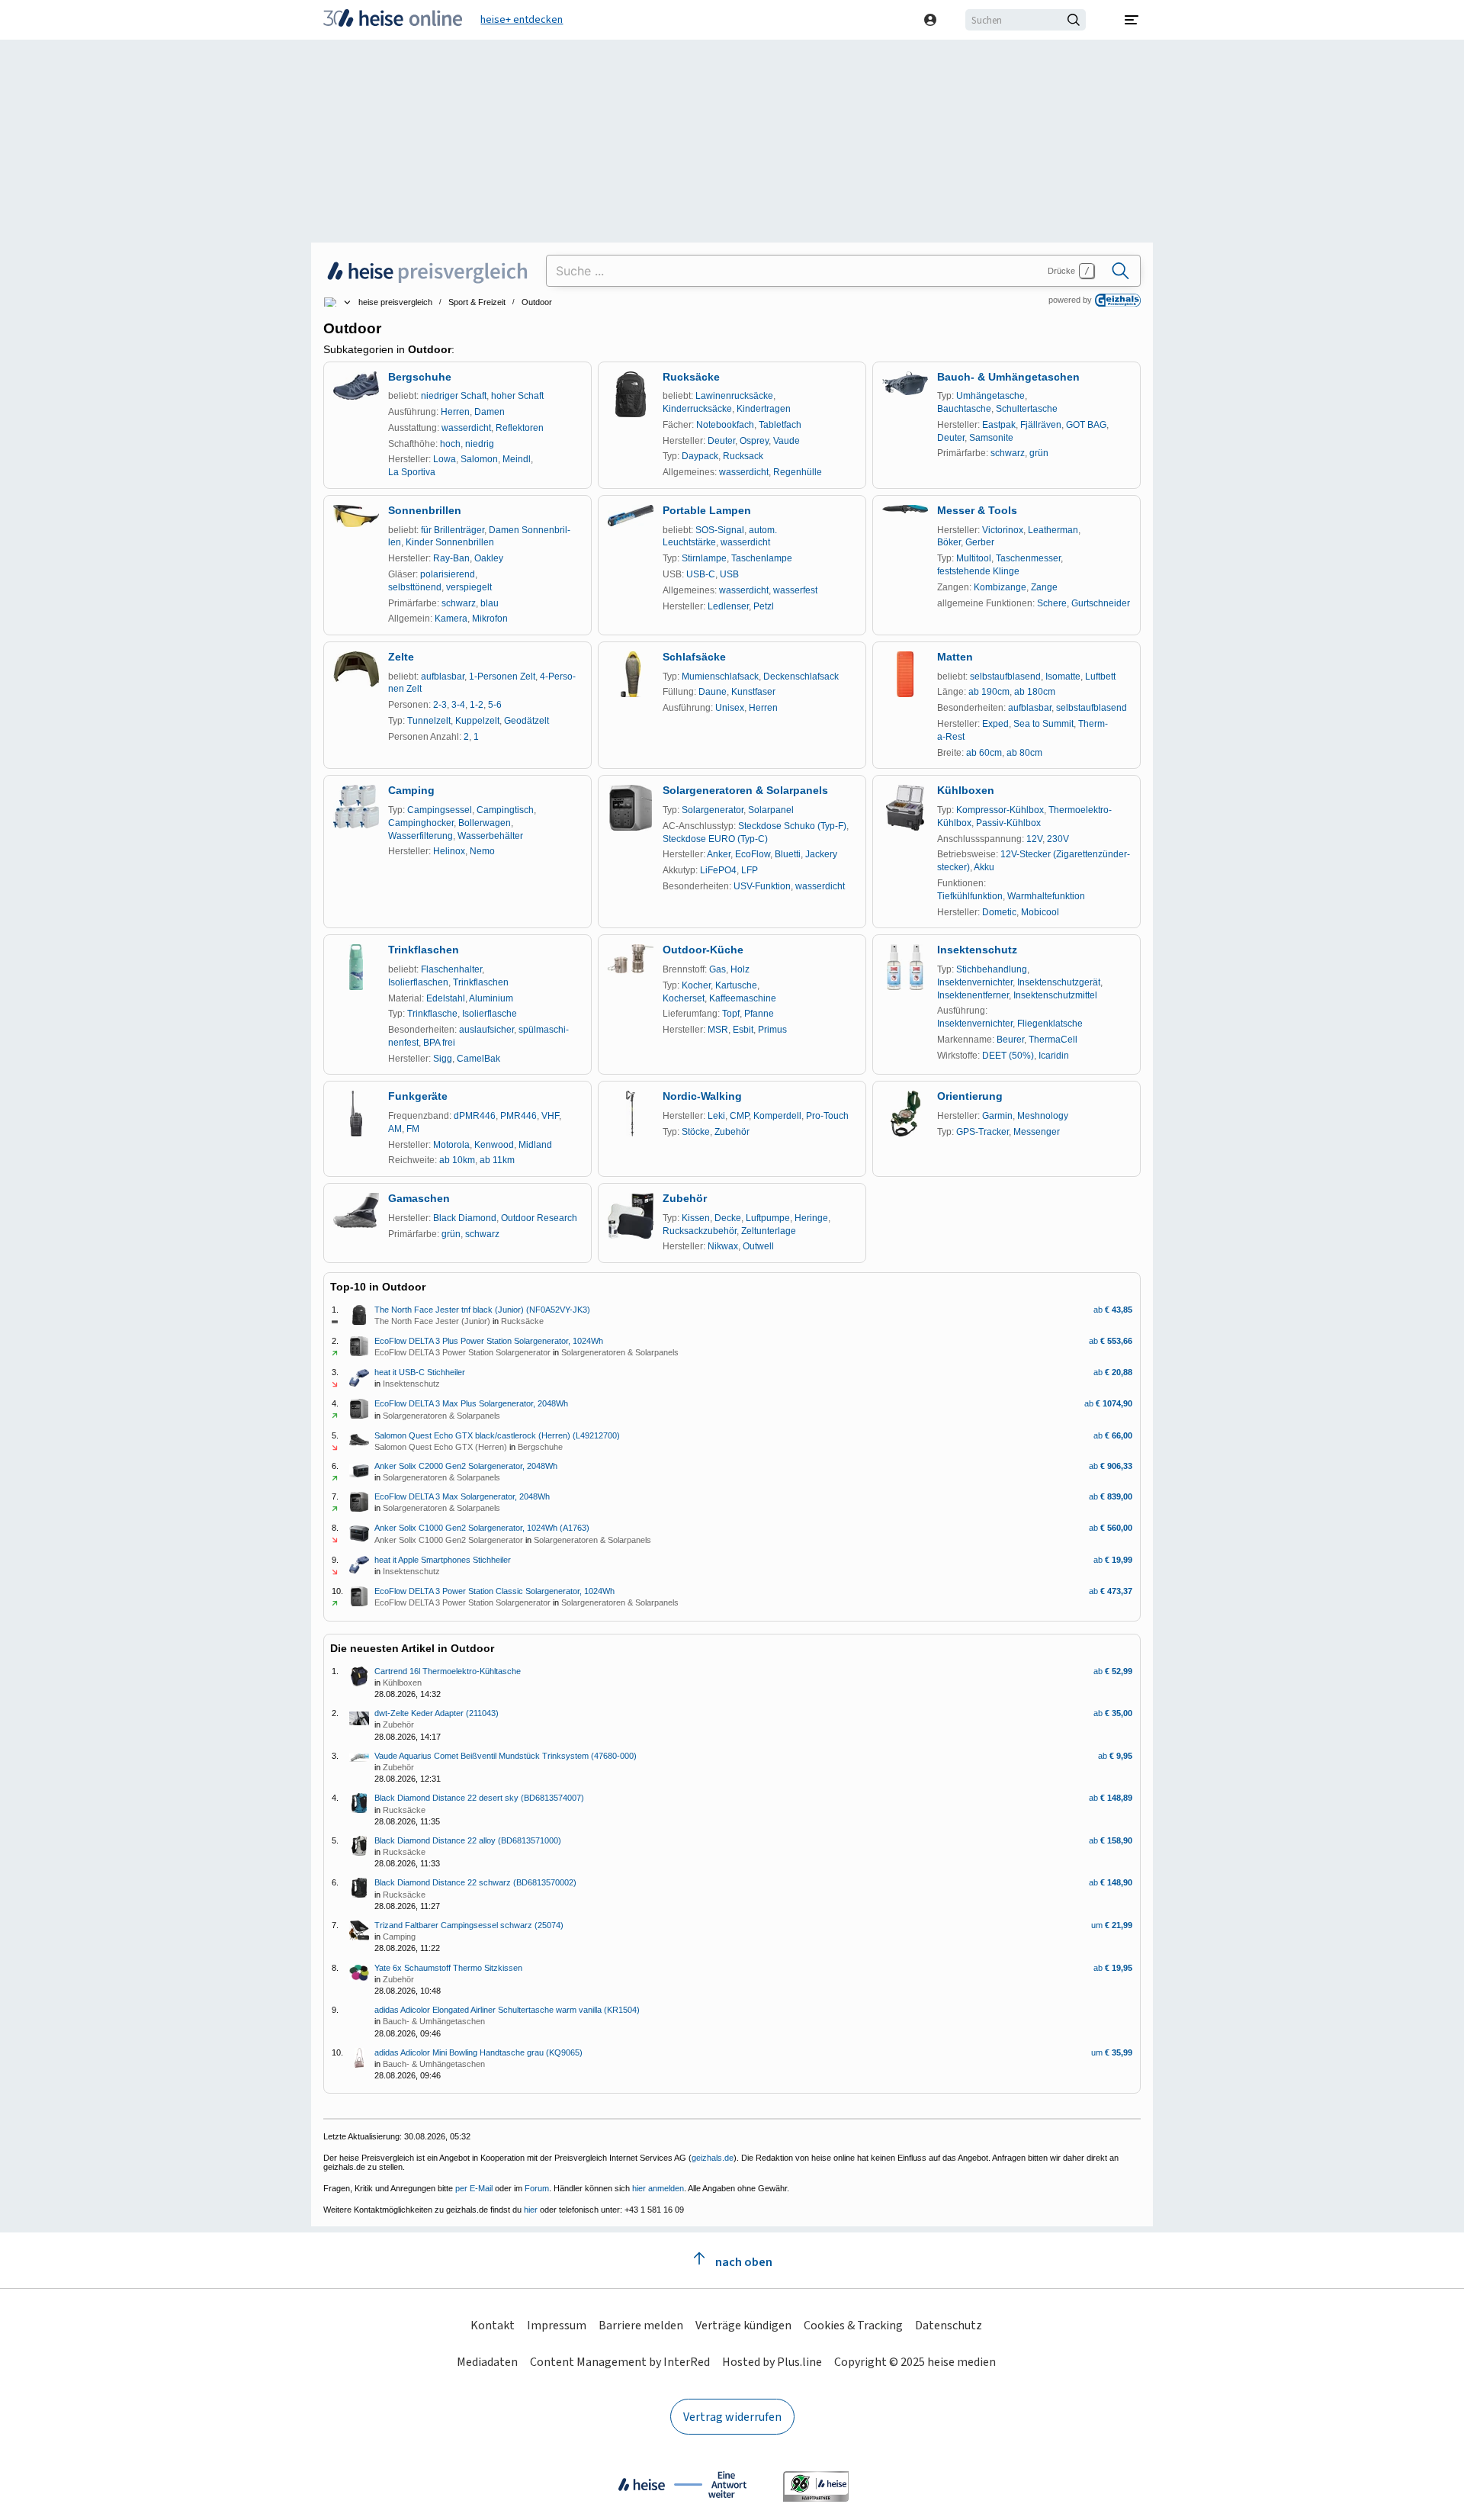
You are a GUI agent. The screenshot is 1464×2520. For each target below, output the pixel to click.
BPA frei (439, 1043)
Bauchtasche (964, 409)
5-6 (495, 705)
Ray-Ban (451, 558)
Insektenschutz (977, 950)
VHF (550, 1116)
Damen (490, 412)
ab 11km (497, 1160)
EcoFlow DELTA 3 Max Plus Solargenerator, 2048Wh (471, 1403)
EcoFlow (753, 854)
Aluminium (491, 998)
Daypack (700, 456)
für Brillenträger (453, 530)
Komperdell (777, 1116)
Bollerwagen (485, 823)
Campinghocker (421, 823)
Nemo (482, 851)
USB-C (701, 574)
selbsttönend (415, 587)
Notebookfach (725, 425)
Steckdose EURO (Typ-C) (715, 839)
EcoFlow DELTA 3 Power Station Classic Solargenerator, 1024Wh (494, 1591)
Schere (1052, 603)
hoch (450, 444)
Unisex (730, 708)
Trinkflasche (432, 1014)
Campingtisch (505, 810)
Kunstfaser (753, 692)
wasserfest (795, 590)
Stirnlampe (704, 558)
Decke (728, 1218)
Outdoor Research (539, 1218)
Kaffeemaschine (743, 998)
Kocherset (684, 998)
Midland (535, 1145)
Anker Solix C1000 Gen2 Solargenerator (449, 1540)
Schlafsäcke (694, 657)
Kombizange (1000, 587)
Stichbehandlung (992, 969)
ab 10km (457, 1160)
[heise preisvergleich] (429, 271)
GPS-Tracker (982, 1132)
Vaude (787, 441)
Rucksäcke (691, 377)
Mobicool (1040, 912)
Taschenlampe (762, 558)
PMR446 (518, 1116)
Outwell (758, 1246)
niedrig (480, 444)
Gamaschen (419, 1198)
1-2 (477, 705)
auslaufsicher (486, 1030)
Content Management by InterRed (620, 2362)
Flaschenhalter (451, 969)
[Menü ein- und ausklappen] (1132, 20)
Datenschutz (949, 2325)
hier (531, 2210)
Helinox (449, 851)
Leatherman (1053, 530)
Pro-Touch (827, 1116)
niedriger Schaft (454, 396)
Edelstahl (446, 998)
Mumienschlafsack (720, 677)
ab (1113, 1310)
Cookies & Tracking (853, 2325)
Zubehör (732, 1132)
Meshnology (1043, 1116)
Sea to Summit (1043, 724)
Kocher (696, 985)
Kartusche (736, 985)
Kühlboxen (966, 790)
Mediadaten (487, 2362)
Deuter (721, 441)
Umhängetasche (990, 396)
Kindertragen (764, 409)
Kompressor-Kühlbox (1000, 810)
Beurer (1010, 1040)
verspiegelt (469, 587)
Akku (984, 867)
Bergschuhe (420, 377)
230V (1058, 839)
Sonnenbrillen (425, 510)
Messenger (1037, 1132)
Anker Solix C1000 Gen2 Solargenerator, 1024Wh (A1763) (482, 1528)
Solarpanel (771, 810)
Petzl (764, 606)
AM (395, 1129)
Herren (455, 412)
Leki (716, 1116)
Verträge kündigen (743, 2325)
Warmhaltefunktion (1046, 896)
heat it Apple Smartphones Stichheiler (443, 1560)
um (1112, 1925)
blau (490, 603)
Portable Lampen (707, 510)
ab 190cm (989, 692)
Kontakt (493, 2325)
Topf (731, 1014)
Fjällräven (1041, 425)
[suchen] (1077, 20)
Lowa (445, 459)
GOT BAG (1086, 425)
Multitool (974, 558)
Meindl (517, 459)
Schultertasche (1027, 409)
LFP (750, 870)
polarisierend (448, 574)
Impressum (557, 2325)
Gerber (980, 542)
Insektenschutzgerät (1059, 982)
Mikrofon (490, 619)
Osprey (754, 441)
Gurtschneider (1101, 603)
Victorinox (1003, 530)
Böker (949, 542)
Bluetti (788, 854)
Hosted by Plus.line (772, 2362)
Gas (718, 969)
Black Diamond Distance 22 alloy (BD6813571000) (468, 1840)
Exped (995, 724)
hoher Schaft (517, 396)
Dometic (999, 912)
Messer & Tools (977, 510)
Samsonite (991, 438)
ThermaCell (1053, 1040)
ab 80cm (1024, 753)
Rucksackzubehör (700, 1231)
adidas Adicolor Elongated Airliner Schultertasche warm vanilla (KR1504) (507, 2010)
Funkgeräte (418, 1096)
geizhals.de (713, 2158)
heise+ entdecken (522, 19)
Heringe (811, 1218)
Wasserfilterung (421, 836)
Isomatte (1063, 677)
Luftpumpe (768, 1218)
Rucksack (743, 456)
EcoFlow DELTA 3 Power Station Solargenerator (462, 1352)
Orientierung (970, 1096)
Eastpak (999, 425)
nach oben (743, 2262)
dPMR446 (475, 1116)
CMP (739, 1116)
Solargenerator (713, 810)
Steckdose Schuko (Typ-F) (792, 826)
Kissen (696, 1218)
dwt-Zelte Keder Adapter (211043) (437, 1713)
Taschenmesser (1028, 558)
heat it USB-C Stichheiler (420, 1372)
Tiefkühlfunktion (970, 896)
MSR (718, 1030)
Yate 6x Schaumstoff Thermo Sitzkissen (448, 1968)
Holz (740, 969)
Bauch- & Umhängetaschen (1008, 377)
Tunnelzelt (429, 721)
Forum (537, 2188)
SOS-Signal (720, 530)
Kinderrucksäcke (697, 409)
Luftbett (1100, 677)
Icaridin (1054, 1056)
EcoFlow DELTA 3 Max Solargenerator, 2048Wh (462, 1496)
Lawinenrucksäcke (734, 396)
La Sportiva (412, 472)
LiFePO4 (718, 870)
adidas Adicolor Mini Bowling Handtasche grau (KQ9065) (478, 2052)
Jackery (821, 854)
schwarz (1008, 453)
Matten (955, 657)
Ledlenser (728, 606)
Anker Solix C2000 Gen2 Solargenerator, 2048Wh (466, 1466)
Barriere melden (641, 2325)
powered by (1070, 300)
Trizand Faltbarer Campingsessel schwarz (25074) (469, 1925)
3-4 (458, 705)
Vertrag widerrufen (732, 2417)
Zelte (401, 657)
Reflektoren (520, 428)
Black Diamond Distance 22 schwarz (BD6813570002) (475, 1882)
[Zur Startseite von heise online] (393, 20)
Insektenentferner (973, 995)
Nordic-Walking (702, 1096)
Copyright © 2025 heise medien (915, 2362)
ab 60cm (984, 753)
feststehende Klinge (978, 571)
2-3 (440, 705)
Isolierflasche (490, 1014)
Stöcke (696, 1132)
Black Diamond (465, 1218)
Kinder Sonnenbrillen (450, 542)
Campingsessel (440, 810)
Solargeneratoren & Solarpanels (745, 790)
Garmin (997, 1116)
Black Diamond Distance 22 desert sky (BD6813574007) (479, 1798)
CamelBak (478, 1059)
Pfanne (759, 1014)
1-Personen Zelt (502, 677)
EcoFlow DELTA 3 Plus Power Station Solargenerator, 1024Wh (489, 1341)
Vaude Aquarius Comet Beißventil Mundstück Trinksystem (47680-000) (506, 1756)
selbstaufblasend (1005, 677)
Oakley (489, 558)
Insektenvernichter (975, 982)
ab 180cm (1035, 692)
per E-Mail (474, 2188)
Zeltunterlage (769, 1231)
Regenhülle (798, 472)
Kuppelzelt (477, 721)
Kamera (451, 619)
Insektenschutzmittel (1055, 995)
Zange (1044, 587)
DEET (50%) (1008, 1056)
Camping (411, 790)
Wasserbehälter (490, 836)
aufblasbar (443, 677)
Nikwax (723, 1246)
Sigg (443, 1059)
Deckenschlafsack (801, 677)
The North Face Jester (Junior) (432, 1321)
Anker (719, 854)
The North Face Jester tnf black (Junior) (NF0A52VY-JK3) (482, 1310)
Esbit (743, 1030)
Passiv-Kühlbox (1008, 823)
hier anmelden (658, 2188)
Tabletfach (780, 425)
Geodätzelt (527, 721)
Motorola (451, 1145)
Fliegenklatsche (1050, 1024)
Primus (772, 1030)
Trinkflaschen (424, 950)
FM (413, 1129)
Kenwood (494, 1145)
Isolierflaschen (418, 982)
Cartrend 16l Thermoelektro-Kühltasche (448, 1671)
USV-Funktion (762, 886)
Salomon (479, 459)
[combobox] (843, 271)
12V (1034, 839)
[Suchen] (1120, 271)
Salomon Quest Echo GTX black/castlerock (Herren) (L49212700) (497, 1435)
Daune (713, 692)
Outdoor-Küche (703, 950)
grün (1039, 453)
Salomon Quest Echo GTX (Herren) (441, 1447)
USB (729, 574)
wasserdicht (466, 428)
